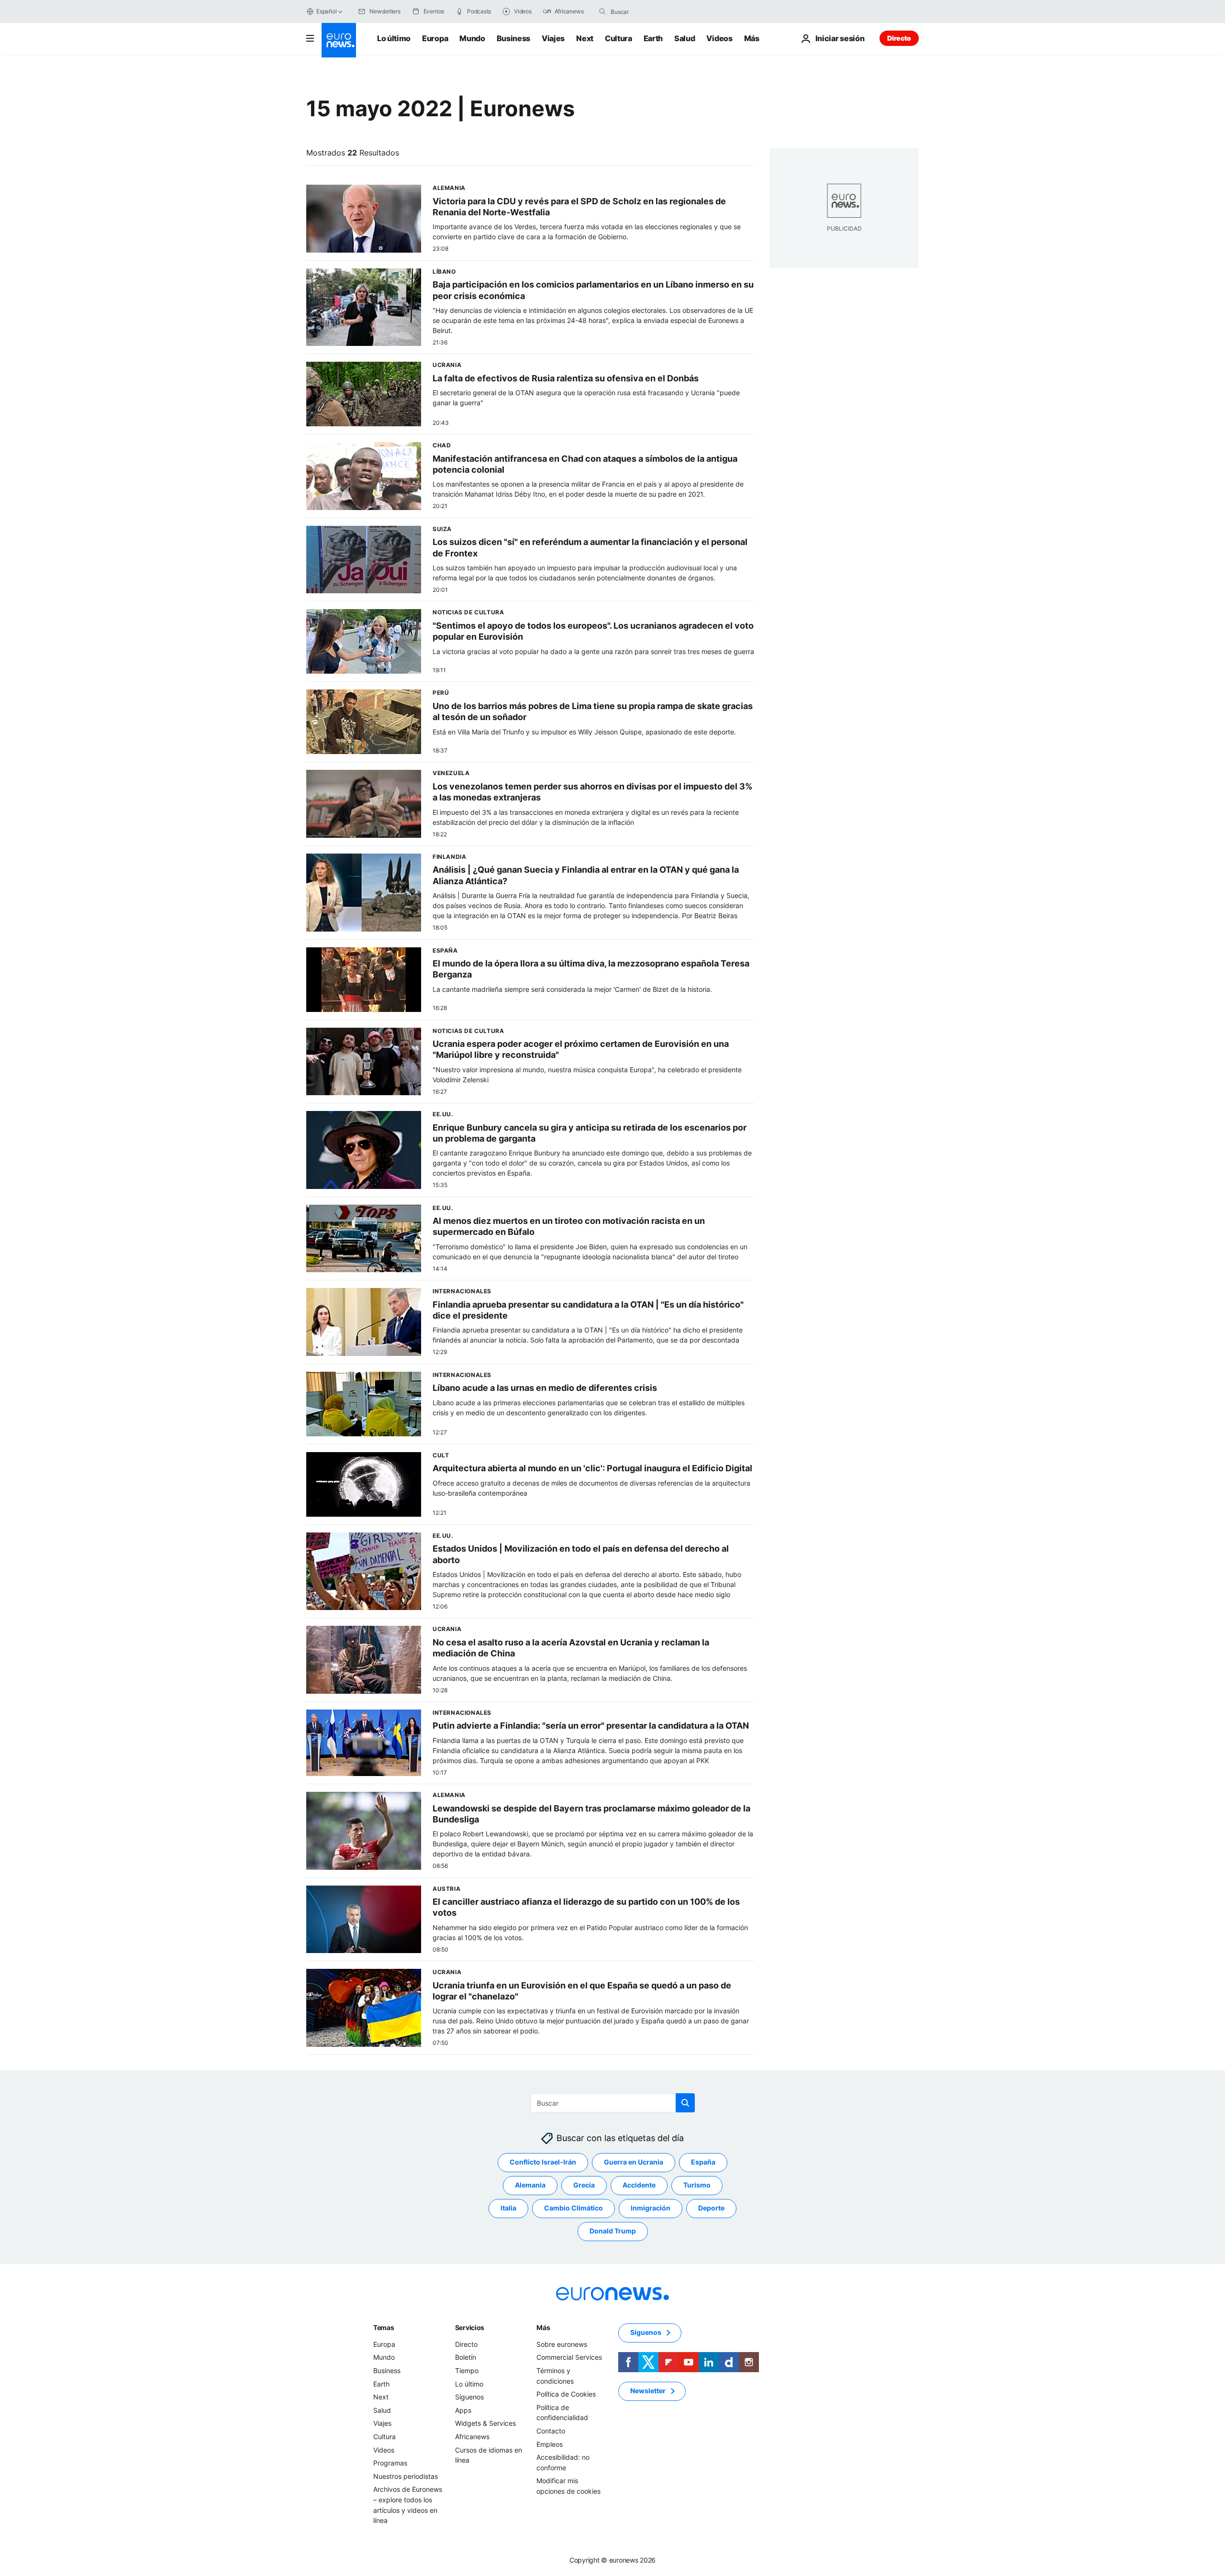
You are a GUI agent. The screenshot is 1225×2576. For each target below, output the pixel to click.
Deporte (711, 2208)
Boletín (466, 2357)
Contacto (551, 2431)
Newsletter (648, 2391)
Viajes (553, 38)
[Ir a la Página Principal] (339, 40)
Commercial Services (569, 2357)
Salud (685, 38)
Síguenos (469, 2397)
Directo (899, 38)
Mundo (472, 38)
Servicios (470, 2327)
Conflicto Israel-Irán (543, 2162)
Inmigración (651, 2208)
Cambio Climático (574, 2208)
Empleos (550, 2444)
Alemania (530, 2185)
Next (585, 38)
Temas (384, 2327)
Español (326, 11)
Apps (463, 2410)
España (703, 2162)
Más (543, 2327)
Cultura (618, 38)
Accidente (639, 2185)
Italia (508, 2208)
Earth (653, 38)
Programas (390, 2463)
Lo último (394, 38)
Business (513, 38)
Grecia (584, 2185)
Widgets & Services (485, 2423)
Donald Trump (613, 2231)
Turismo (697, 2185)
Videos (719, 38)
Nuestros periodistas (406, 2476)
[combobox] (651, 11)
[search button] (602, 11)
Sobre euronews (562, 2344)
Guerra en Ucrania (634, 2162)
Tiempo (467, 2371)
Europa (435, 38)
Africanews (472, 2437)
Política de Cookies (566, 2394)
